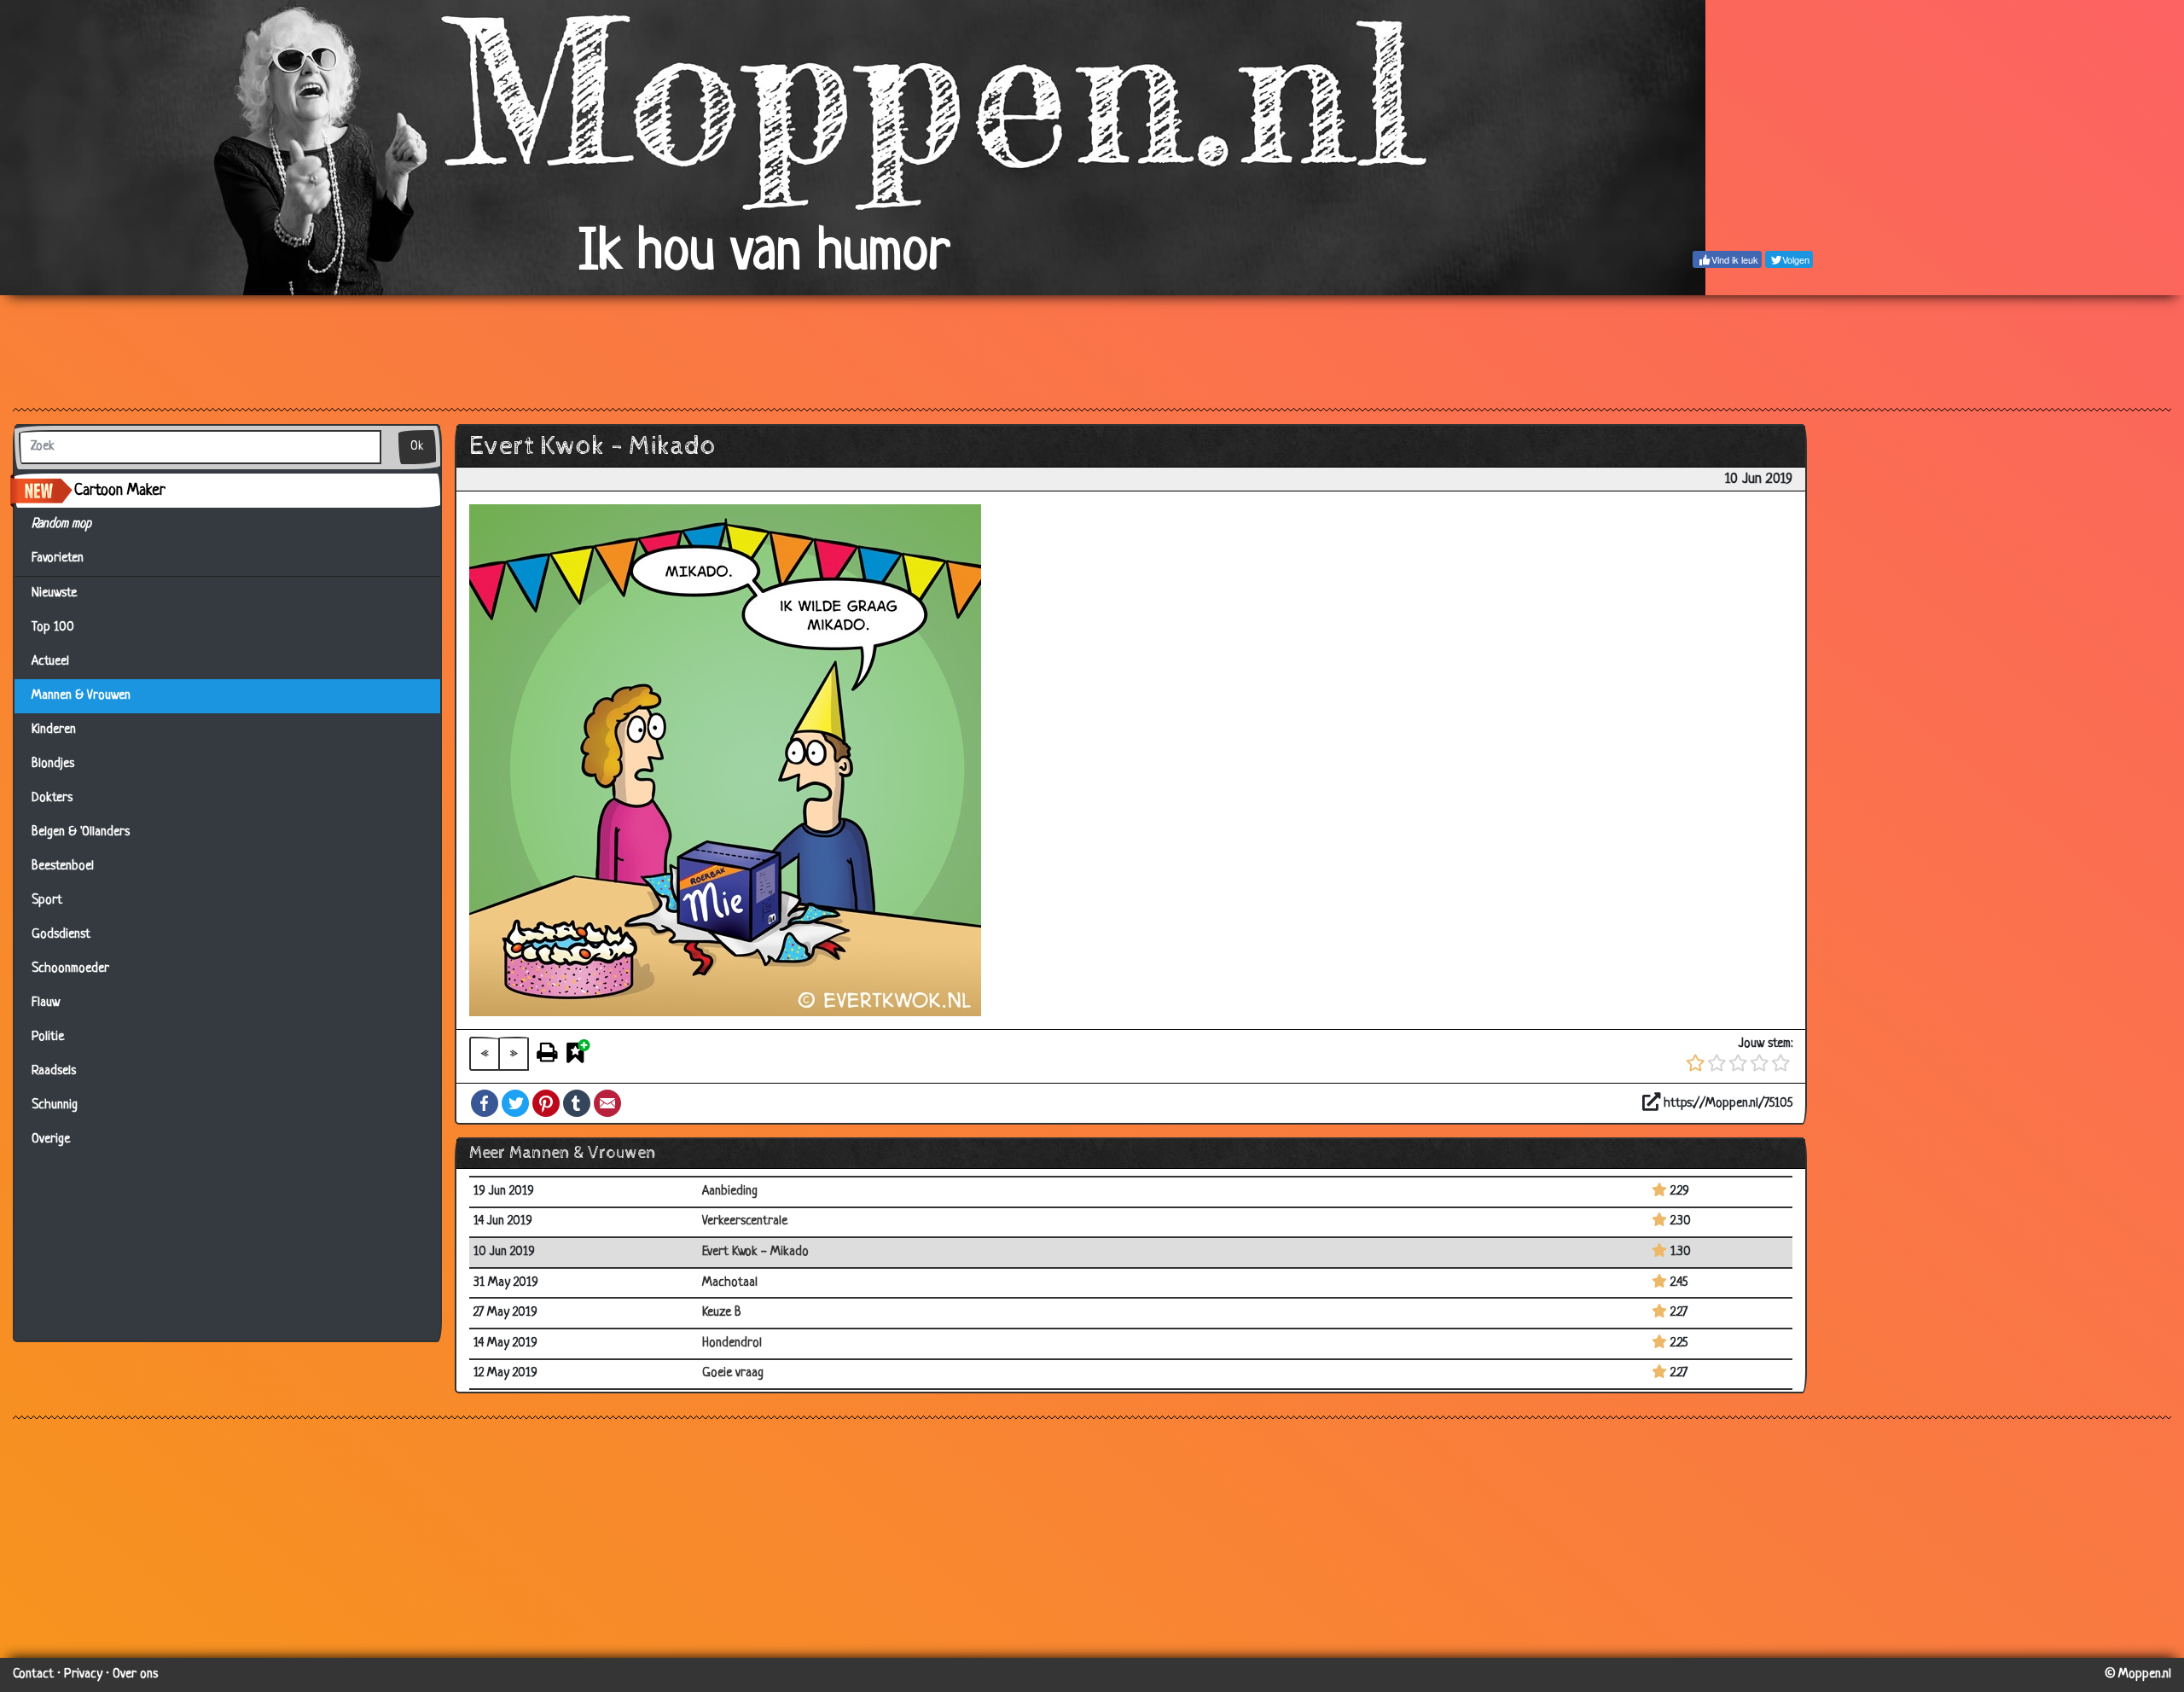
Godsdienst (61, 935)
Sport (47, 901)
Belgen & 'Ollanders (81, 832)
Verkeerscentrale (745, 1221)
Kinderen (54, 730)
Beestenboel (63, 866)
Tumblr (577, 1103)
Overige (51, 1140)
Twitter (515, 1103)
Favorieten (65, 558)
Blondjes (53, 764)
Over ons (135, 1675)
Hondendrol (732, 1343)
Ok (417, 447)
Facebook (485, 1103)
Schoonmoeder (70, 969)
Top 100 (53, 628)
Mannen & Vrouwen (81, 696)
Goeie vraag (733, 1373)
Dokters (52, 798)
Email (607, 1103)
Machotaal (730, 1283)
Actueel (50, 662)
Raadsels (54, 1071)
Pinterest (546, 1103)
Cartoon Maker (120, 491)
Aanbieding (730, 1192)
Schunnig (55, 1105)
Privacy (83, 1675)
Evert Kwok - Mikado (755, 1252)
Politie (48, 1037)
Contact (33, 1675)
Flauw (46, 1003)
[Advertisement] (1092, 351)
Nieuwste (54, 593)
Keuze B (722, 1313)
